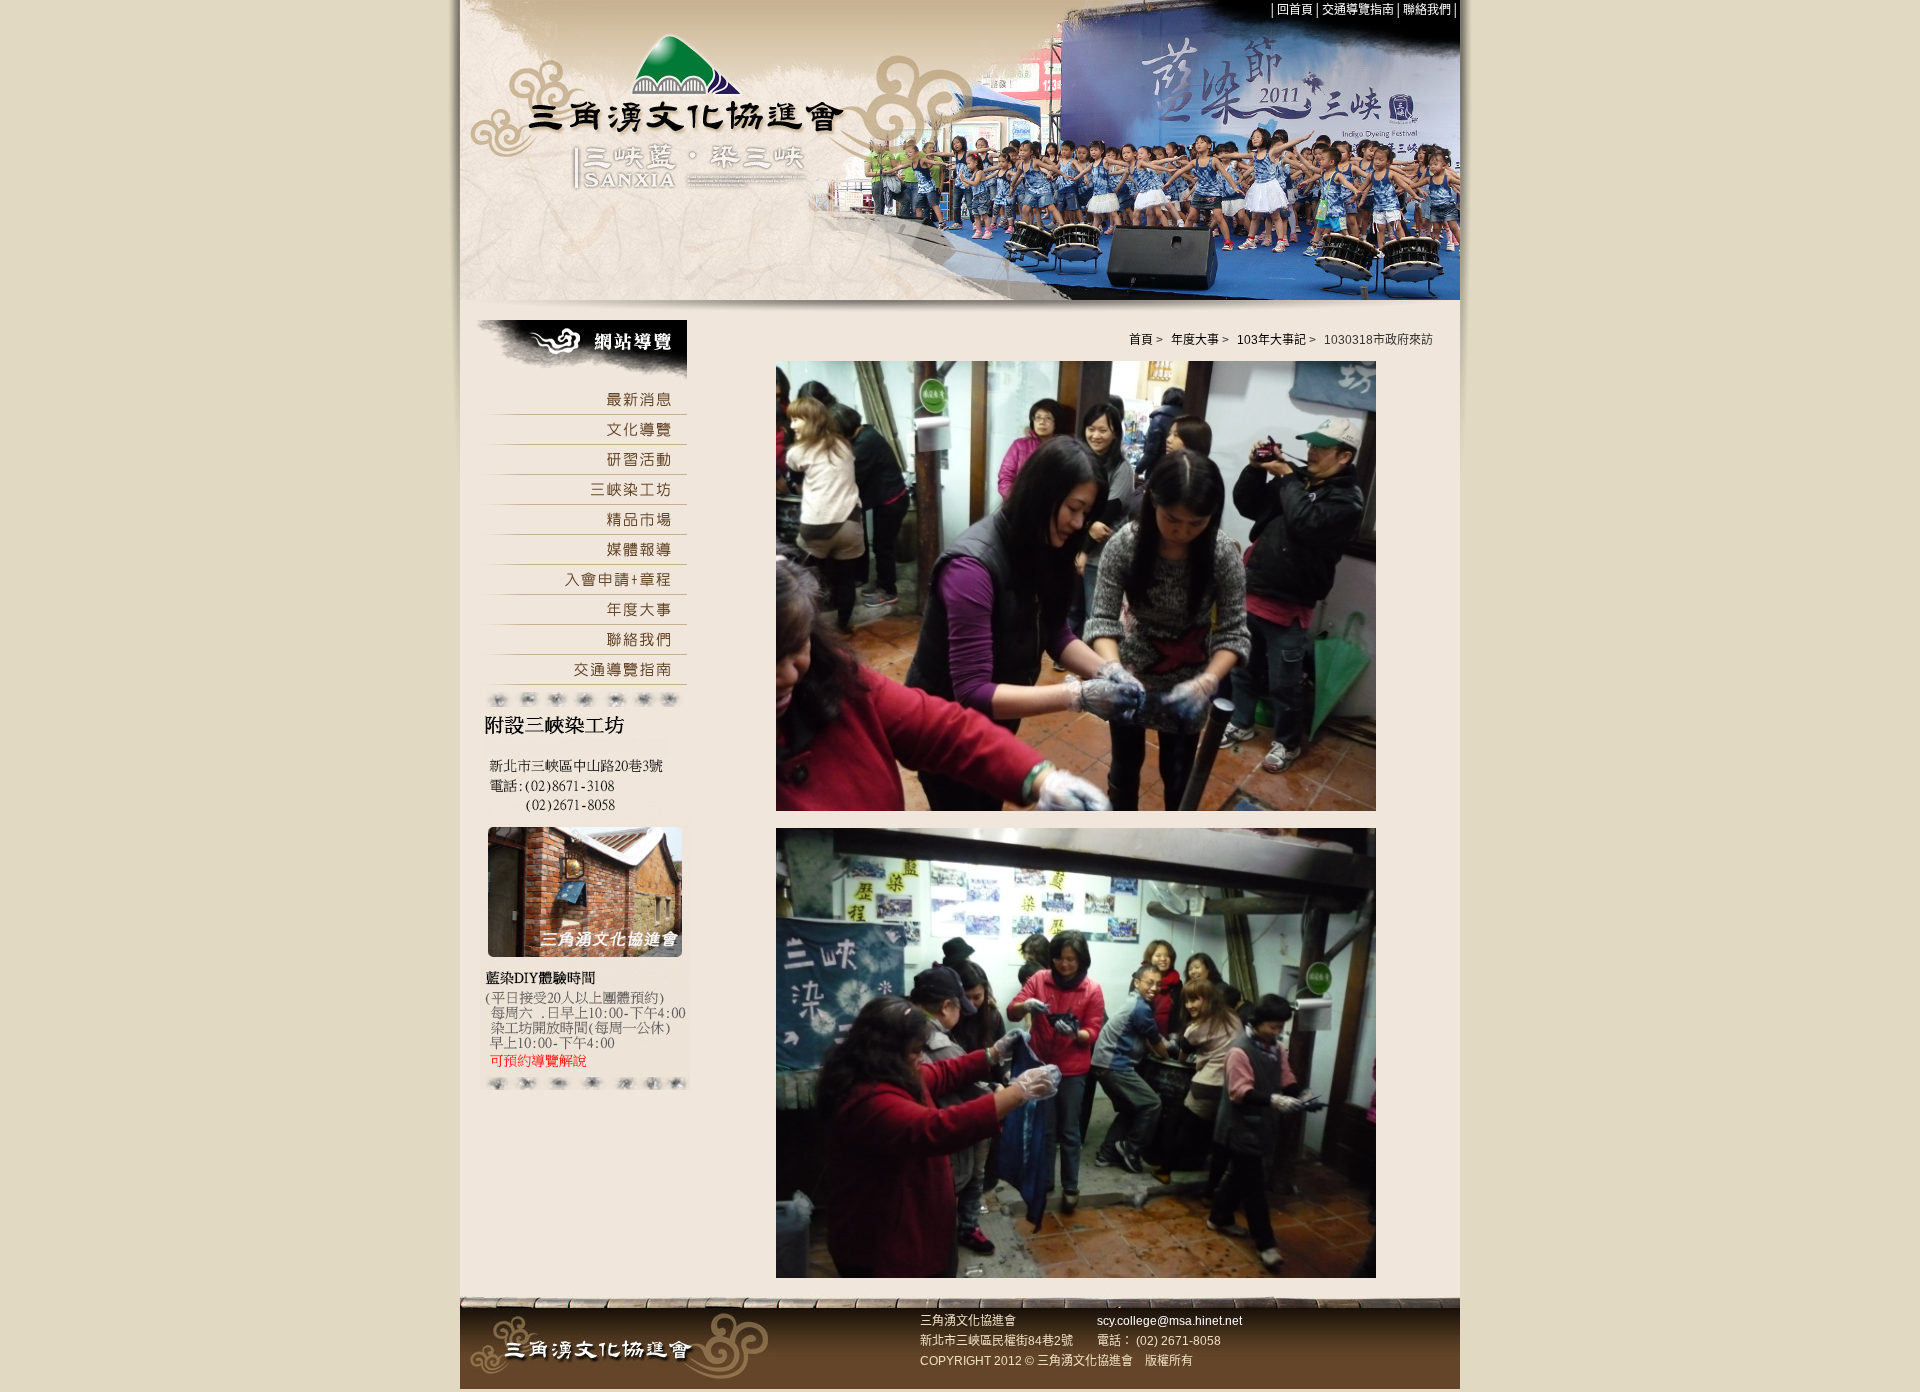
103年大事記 (1271, 340)
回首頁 (1295, 10)
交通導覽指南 (1358, 10)
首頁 (1141, 340)
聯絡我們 (1427, 10)
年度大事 (1195, 340)
